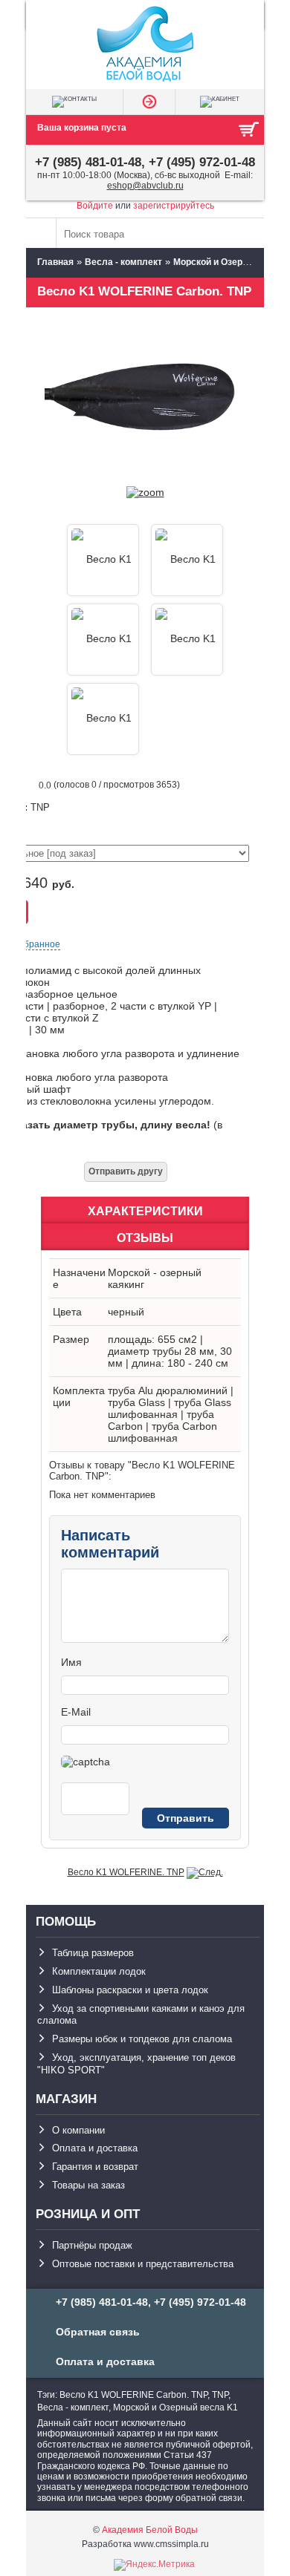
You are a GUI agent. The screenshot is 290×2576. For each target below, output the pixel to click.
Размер (71, 1339)
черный (126, 1312)
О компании (78, 2130)
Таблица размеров (93, 1953)
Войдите (95, 206)
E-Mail (76, 1712)
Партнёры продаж (92, 2245)
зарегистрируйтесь (174, 206)
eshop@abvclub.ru (145, 186)
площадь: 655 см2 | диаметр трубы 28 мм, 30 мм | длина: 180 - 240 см (170, 1351)
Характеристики (145, 1211)
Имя (71, 1662)
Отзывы (145, 1238)
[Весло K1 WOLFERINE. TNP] (205, 1872)
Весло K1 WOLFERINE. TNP (126, 1872)
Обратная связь (98, 2332)
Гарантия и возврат (95, 2167)
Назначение (79, 1278)
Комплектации (79, 1396)
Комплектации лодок (99, 1971)
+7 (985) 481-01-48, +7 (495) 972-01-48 (145, 162)
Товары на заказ (88, 2185)
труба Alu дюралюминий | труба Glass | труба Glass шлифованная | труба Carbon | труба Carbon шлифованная (171, 1414)
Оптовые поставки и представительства (143, 2264)
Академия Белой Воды (150, 2530)
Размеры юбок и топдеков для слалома (142, 2039)
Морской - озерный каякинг (155, 1278)
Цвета (67, 1312)
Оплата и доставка (95, 2148)
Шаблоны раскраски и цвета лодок (130, 1990)
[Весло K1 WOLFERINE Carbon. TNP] (145, 492)
